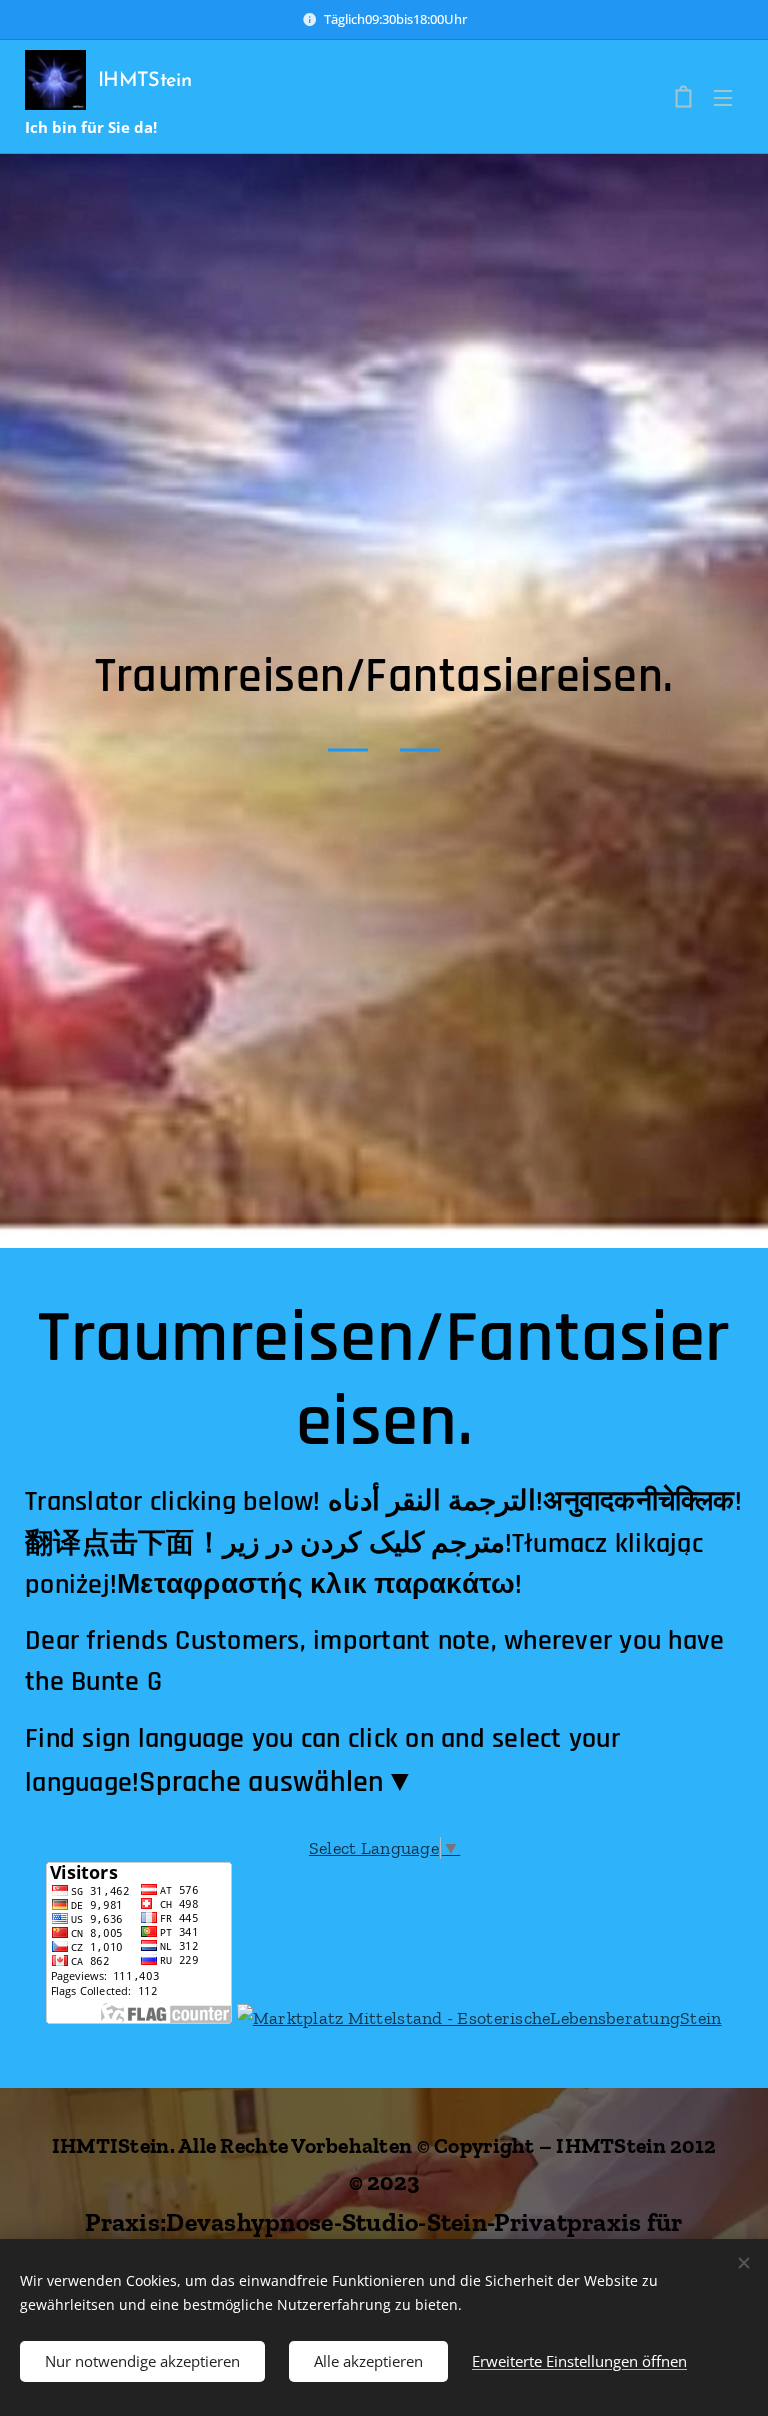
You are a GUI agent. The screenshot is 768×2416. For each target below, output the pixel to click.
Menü (723, 97)
